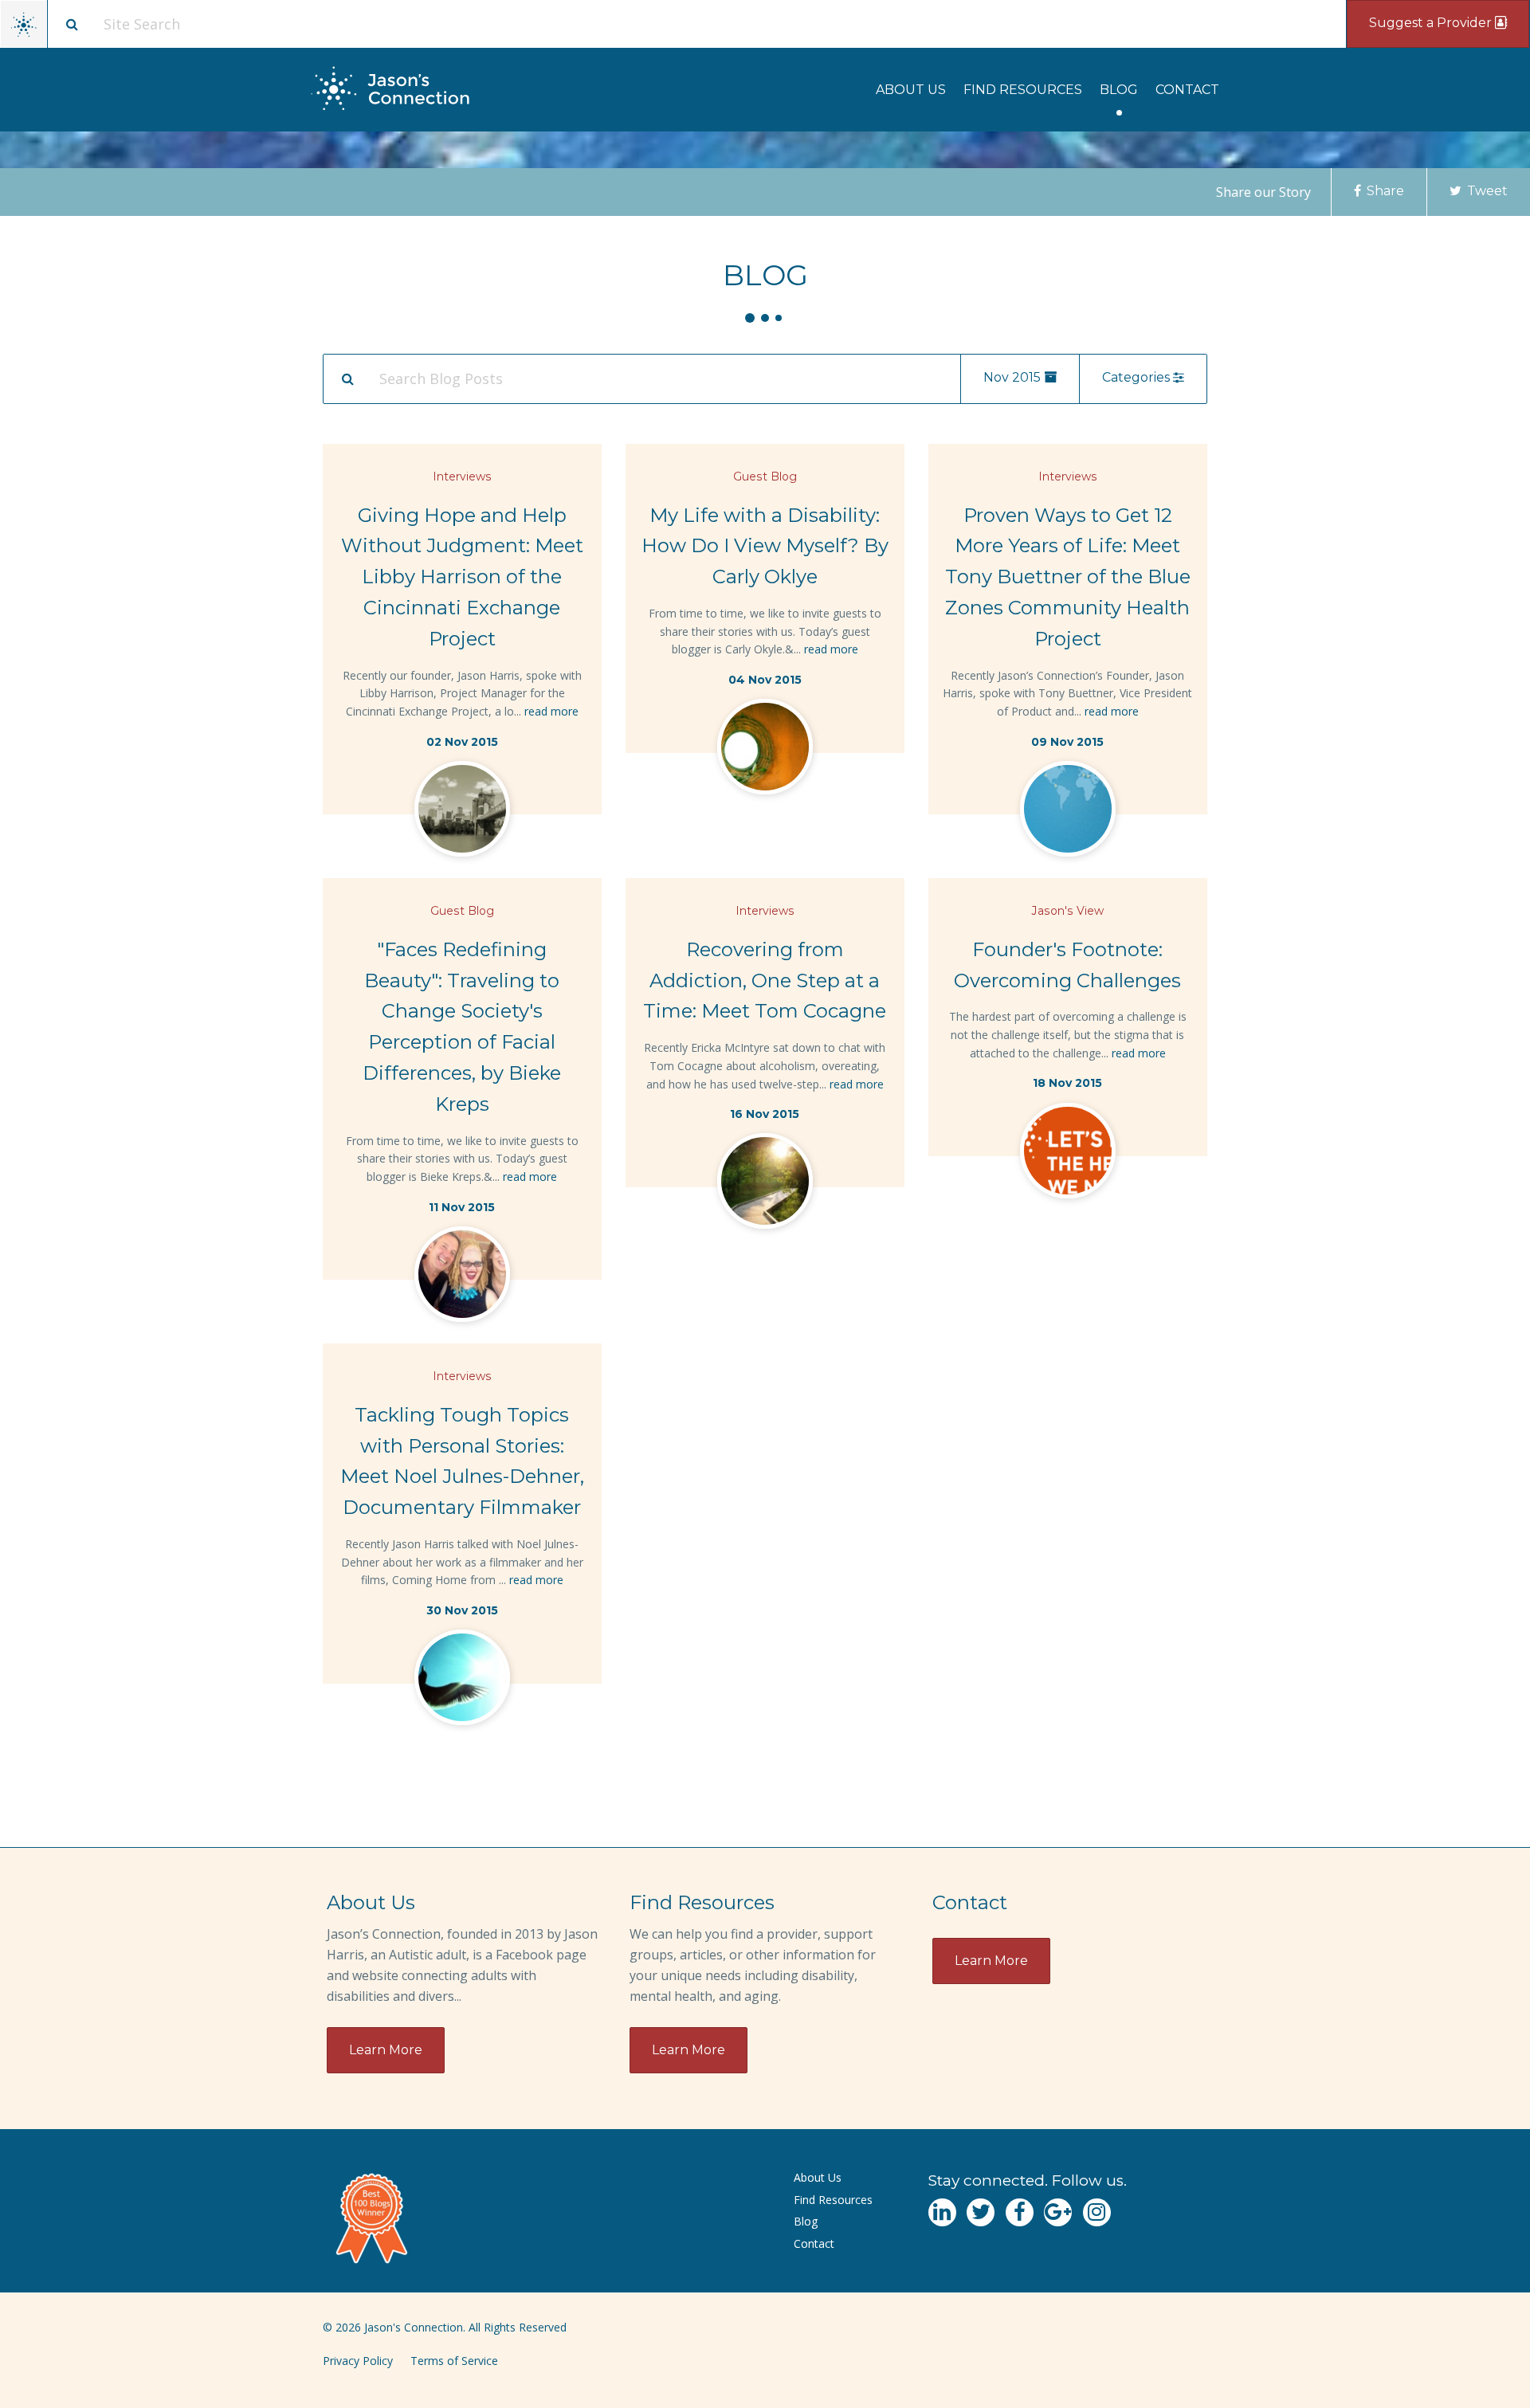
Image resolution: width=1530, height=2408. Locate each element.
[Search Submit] (347, 378)
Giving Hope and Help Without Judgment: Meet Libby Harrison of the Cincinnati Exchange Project (462, 577)
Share (1384, 191)
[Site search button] (72, 24)
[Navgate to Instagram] (1097, 2212)
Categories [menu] (1138, 377)
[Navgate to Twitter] (981, 2212)
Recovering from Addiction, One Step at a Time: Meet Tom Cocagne (765, 980)
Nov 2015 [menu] (1014, 377)
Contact (1187, 90)
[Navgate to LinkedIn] (942, 2212)
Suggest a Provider (1432, 23)
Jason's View (1068, 911)
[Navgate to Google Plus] (1058, 2212)
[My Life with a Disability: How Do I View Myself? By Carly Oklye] (765, 750)
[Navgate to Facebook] (1020, 2212)
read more (551, 711)
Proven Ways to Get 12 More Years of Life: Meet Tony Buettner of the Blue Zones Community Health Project (1068, 577)
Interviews (462, 477)
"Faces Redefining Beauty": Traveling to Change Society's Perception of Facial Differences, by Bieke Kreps (462, 1027)
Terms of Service (454, 2361)
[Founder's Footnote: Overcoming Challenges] (1068, 1154)
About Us (911, 90)
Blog (1119, 90)
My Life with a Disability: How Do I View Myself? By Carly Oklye (765, 546)
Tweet (1486, 191)
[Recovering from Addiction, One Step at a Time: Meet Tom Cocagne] (765, 1184)
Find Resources (1023, 90)
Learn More (386, 2050)
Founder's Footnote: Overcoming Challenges (1067, 965)
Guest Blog (765, 477)
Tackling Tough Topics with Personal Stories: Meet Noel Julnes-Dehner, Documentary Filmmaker (462, 1461)
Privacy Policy (358, 2361)
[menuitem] (911, 90)
